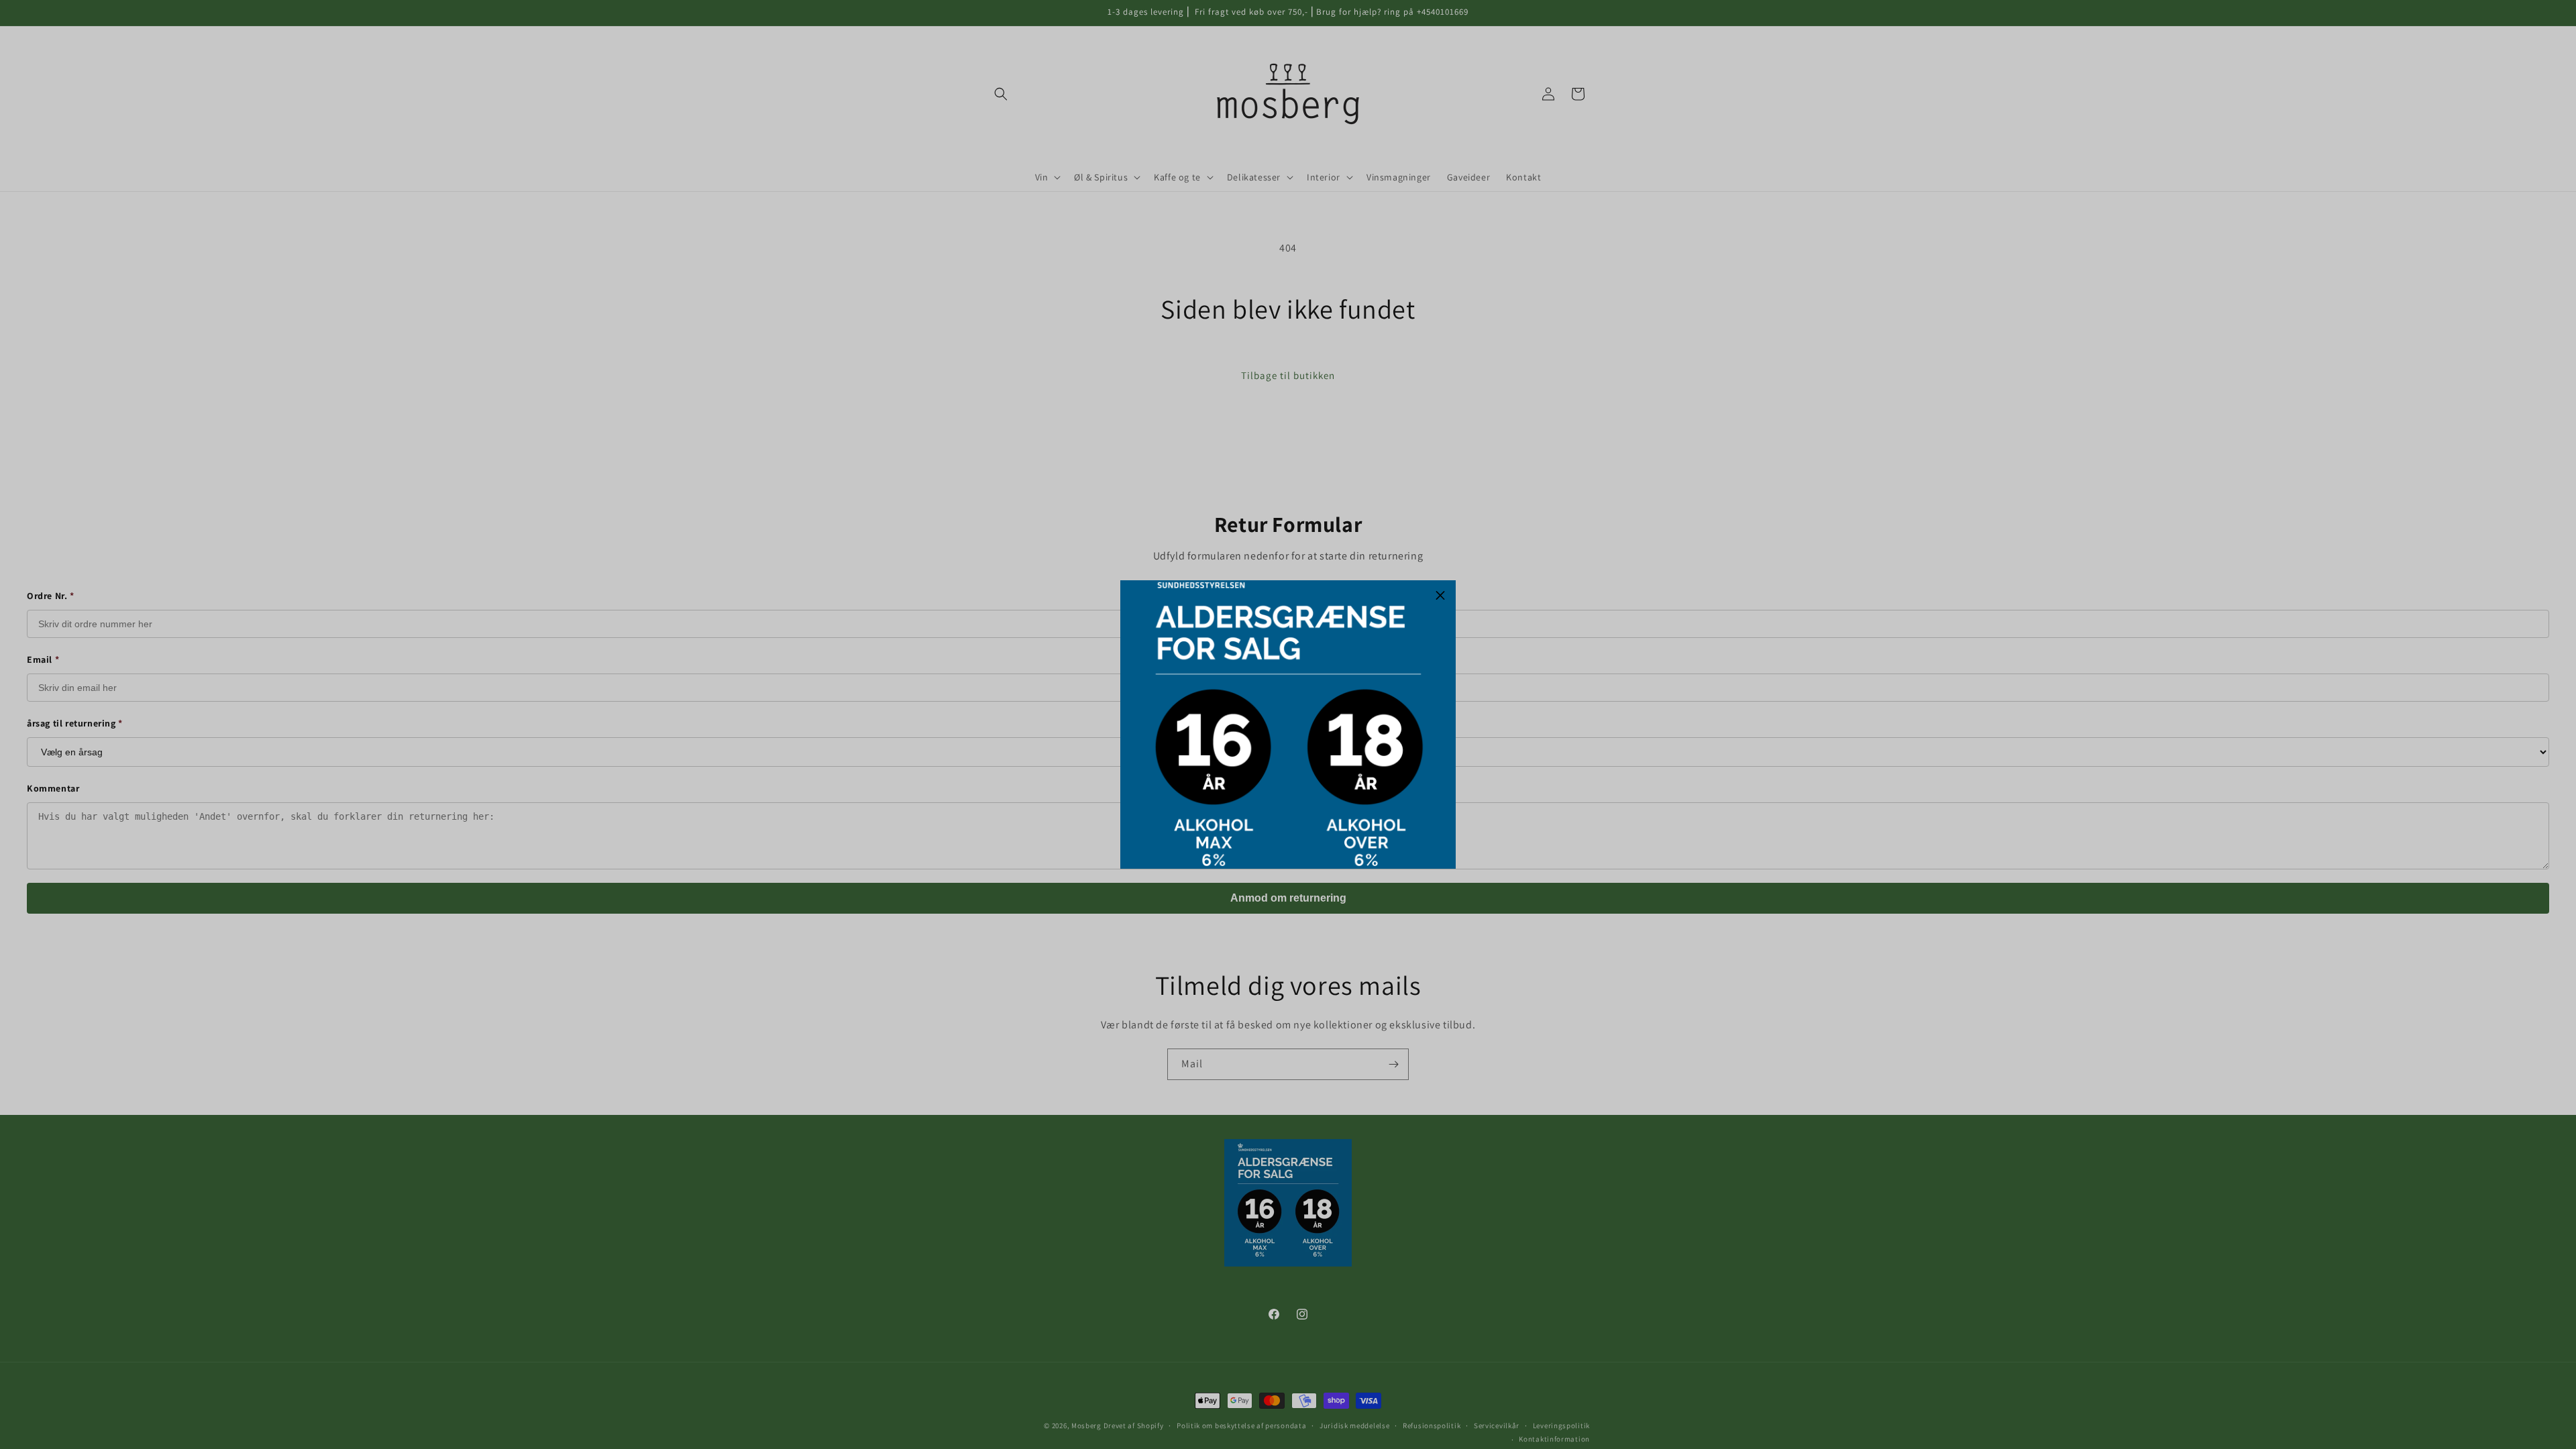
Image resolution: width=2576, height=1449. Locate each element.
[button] (1440, 596)
